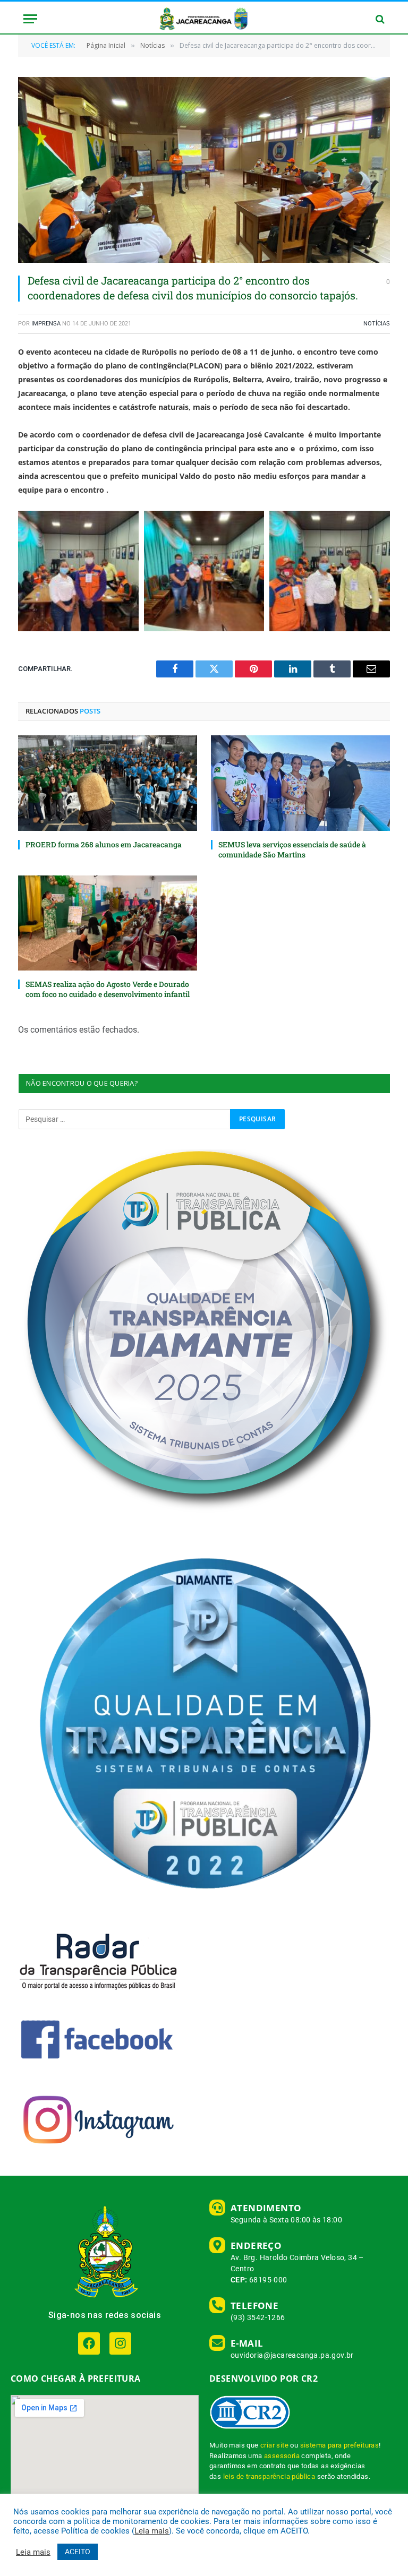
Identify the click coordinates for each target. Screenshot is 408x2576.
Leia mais (152, 2531)
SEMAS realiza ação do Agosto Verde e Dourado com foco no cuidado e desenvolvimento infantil (108, 989)
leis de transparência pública (269, 2476)
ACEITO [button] (78, 2552)
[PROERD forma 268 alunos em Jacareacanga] (108, 783)
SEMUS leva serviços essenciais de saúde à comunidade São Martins (292, 849)
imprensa (46, 324)
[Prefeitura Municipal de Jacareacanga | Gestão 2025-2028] (204, 19)
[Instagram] (120, 2343)
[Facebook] (89, 2343)
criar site (274, 2445)
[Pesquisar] (379, 19)
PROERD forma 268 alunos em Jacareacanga (104, 844)
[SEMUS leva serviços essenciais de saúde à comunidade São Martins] (300, 783)
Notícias (377, 324)
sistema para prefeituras (340, 2445)
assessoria (282, 2456)
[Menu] (30, 19)
